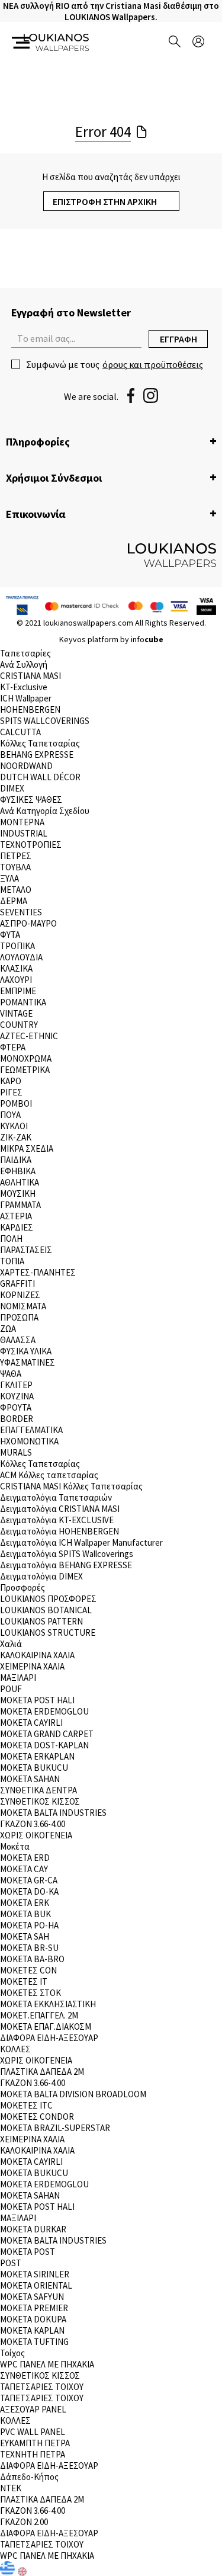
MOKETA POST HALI (37, 1700)
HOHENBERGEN (30, 709)
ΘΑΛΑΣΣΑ (18, 1340)
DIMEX (12, 788)
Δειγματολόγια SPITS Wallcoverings (67, 1554)
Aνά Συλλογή (24, 664)
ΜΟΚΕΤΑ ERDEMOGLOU (44, 1711)
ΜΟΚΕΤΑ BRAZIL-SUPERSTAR (55, 2128)
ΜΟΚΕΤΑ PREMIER (34, 2308)
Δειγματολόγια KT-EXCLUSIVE (57, 1520)
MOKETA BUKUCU (34, 1768)
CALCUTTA (20, 732)
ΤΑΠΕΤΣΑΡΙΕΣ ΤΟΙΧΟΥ (42, 2387)
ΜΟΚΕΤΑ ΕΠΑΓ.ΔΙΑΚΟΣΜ (46, 2026)
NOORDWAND (26, 766)
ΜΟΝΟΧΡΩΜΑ (26, 1058)
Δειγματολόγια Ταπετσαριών (56, 1497)
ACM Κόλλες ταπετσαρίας (49, 1475)
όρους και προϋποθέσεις (153, 364)
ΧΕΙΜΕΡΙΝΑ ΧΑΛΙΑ (32, 1666)
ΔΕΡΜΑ (14, 901)
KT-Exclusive (24, 687)
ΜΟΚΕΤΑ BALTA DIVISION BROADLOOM (73, 2094)
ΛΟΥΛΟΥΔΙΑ (21, 957)
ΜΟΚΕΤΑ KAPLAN (32, 2330)
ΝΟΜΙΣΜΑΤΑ (23, 1306)
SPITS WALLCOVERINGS (45, 721)
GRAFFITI (17, 1284)
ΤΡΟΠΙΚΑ (17, 946)
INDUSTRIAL (24, 833)
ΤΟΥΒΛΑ (15, 867)
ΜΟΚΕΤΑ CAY (24, 1869)
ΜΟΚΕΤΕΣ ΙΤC (26, 2105)
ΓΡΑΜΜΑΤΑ (20, 1205)
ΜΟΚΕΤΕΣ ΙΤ (24, 1981)
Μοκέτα (15, 1846)
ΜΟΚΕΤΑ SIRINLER (35, 2274)
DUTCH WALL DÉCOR (40, 777)
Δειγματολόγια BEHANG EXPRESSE (66, 1565)
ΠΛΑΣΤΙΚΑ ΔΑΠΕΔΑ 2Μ (42, 2072)
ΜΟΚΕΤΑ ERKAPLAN (37, 1756)
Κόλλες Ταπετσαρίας (40, 743)
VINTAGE (16, 1013)
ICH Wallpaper (26, 698)
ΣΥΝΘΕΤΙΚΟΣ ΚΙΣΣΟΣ (40, 1801)
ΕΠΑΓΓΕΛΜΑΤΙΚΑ (31, 1430)
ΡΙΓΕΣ (11, 1092)
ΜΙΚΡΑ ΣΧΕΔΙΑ (27, 1148)
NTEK (11, 2488)
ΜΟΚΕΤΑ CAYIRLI (31, 1723)
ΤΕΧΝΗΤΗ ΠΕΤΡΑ (33, 2454)
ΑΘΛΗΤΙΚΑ (20, 1182)
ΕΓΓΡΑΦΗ (178, 339)
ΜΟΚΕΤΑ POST (28, 2252)
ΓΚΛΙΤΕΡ (16, 1385)
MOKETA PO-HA (29, 1925)
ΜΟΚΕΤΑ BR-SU (29, 1948)
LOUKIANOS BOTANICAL (46, 1610)
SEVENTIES (21, 912)
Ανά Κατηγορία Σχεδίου (45, 811)
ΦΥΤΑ (10, 935)
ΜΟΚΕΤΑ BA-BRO (32, 1959)
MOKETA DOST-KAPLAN (44, 1745)
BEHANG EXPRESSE (37, 754)
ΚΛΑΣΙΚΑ (16, 968)
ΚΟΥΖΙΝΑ (17, 1396)
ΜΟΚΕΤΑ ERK (25, 1903)
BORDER (17, 1419)
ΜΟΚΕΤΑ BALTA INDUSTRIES (53, 1813)
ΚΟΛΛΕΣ (15, 2049)
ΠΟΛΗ (11, 1239)
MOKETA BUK (25, 1914)
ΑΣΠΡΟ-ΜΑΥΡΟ (28, 923)
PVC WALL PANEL (33, 2432)
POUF (11, 1689)
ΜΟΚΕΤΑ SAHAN (30, 1779)
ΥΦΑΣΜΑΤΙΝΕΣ (28, 1362)
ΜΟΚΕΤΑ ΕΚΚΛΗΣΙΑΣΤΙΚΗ (48, 2004)
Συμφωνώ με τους (115, 364)
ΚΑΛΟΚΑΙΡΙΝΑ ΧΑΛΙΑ (37, 1655)
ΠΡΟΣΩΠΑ (19, 1317)
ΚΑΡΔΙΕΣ (17, 1227)
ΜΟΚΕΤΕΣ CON (28, 1970)
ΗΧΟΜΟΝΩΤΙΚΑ (29, 1441)
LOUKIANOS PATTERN (41, 1621)
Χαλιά (11, 1644)
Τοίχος (12, 2353)
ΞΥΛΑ (9, 878)
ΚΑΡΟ (11, 1081)
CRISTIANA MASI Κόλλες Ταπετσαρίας (71, 1486)
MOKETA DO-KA (29, 1891)
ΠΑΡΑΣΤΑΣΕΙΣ (26, 1250)
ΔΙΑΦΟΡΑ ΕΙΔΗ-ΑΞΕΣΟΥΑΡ (49, 2038)
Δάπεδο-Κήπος (29, 2477)
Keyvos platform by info (111, 639)
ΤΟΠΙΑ (12, 1261)
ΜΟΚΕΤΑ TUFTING (34, 2342)
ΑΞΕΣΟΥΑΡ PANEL (33, 2409)
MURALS (16, 1452)
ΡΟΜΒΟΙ (16, 1103)
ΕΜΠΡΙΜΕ (18, 991)
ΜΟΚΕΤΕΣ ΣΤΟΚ (30, 1993)
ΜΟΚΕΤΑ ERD (25, 1858)
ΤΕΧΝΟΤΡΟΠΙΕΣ (31, 845)
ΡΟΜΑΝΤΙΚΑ (23, 1002)
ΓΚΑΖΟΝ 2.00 (24, 2522)
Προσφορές (22, 1587)
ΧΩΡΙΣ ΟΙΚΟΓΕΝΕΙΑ (36, 1835)
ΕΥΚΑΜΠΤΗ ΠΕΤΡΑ (35, 2443)
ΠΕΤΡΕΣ (16, 856)
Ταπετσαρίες (25, 653)
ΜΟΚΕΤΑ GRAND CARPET (47, 1734)
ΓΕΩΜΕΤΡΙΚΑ (25, 1070)
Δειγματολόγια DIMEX (41, 1576)
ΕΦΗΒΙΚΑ (18, 1171)
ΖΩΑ (8, 1329)
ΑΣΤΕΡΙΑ (16, 1216)
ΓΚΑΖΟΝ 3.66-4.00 (33, 1824)
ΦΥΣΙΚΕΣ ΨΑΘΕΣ (31, 800)
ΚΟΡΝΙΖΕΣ (20, 1295)
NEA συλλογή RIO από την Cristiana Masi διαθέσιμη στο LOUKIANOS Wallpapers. (111, 11)
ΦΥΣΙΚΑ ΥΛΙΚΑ (26, 1351)
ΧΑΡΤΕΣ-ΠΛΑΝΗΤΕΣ (38, 1272)
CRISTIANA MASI (30, 676)
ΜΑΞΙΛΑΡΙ (18, 1678)
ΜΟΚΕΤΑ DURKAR (33, 2229)
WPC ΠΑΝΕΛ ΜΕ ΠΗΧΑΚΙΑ (47, 2364)
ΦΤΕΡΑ (13, 1047)
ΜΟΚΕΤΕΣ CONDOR (37, 2117)
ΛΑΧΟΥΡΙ (16, 980)
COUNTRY (19, 1025)
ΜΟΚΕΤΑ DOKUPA (33, 2319)
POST (11, 2263)
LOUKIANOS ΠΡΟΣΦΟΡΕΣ (48, 1599)
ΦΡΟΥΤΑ (16, 1407)
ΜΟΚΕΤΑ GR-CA (29, 1880)
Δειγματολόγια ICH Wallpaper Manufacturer (81, 1542)
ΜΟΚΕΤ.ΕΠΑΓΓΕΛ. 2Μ (39, 2015)
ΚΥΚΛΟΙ (14, 1126)
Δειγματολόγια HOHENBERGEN (59, 1531)
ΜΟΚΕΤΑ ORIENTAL (36, 2285)
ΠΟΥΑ (10, 1115)
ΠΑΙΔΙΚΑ (16, 1160)
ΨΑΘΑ (11, 1374)
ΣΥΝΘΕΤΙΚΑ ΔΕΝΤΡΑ (38, 1790)
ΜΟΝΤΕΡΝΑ (22, 822)
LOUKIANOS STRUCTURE (48, 1633)
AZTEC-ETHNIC (29, 1036)
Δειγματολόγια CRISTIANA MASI (60, 1509)
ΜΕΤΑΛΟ (16, 890)
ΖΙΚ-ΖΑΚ (16, 1137)
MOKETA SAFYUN (32, 2297)
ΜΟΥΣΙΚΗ (18, 1194)
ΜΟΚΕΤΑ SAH (25, 1936)
